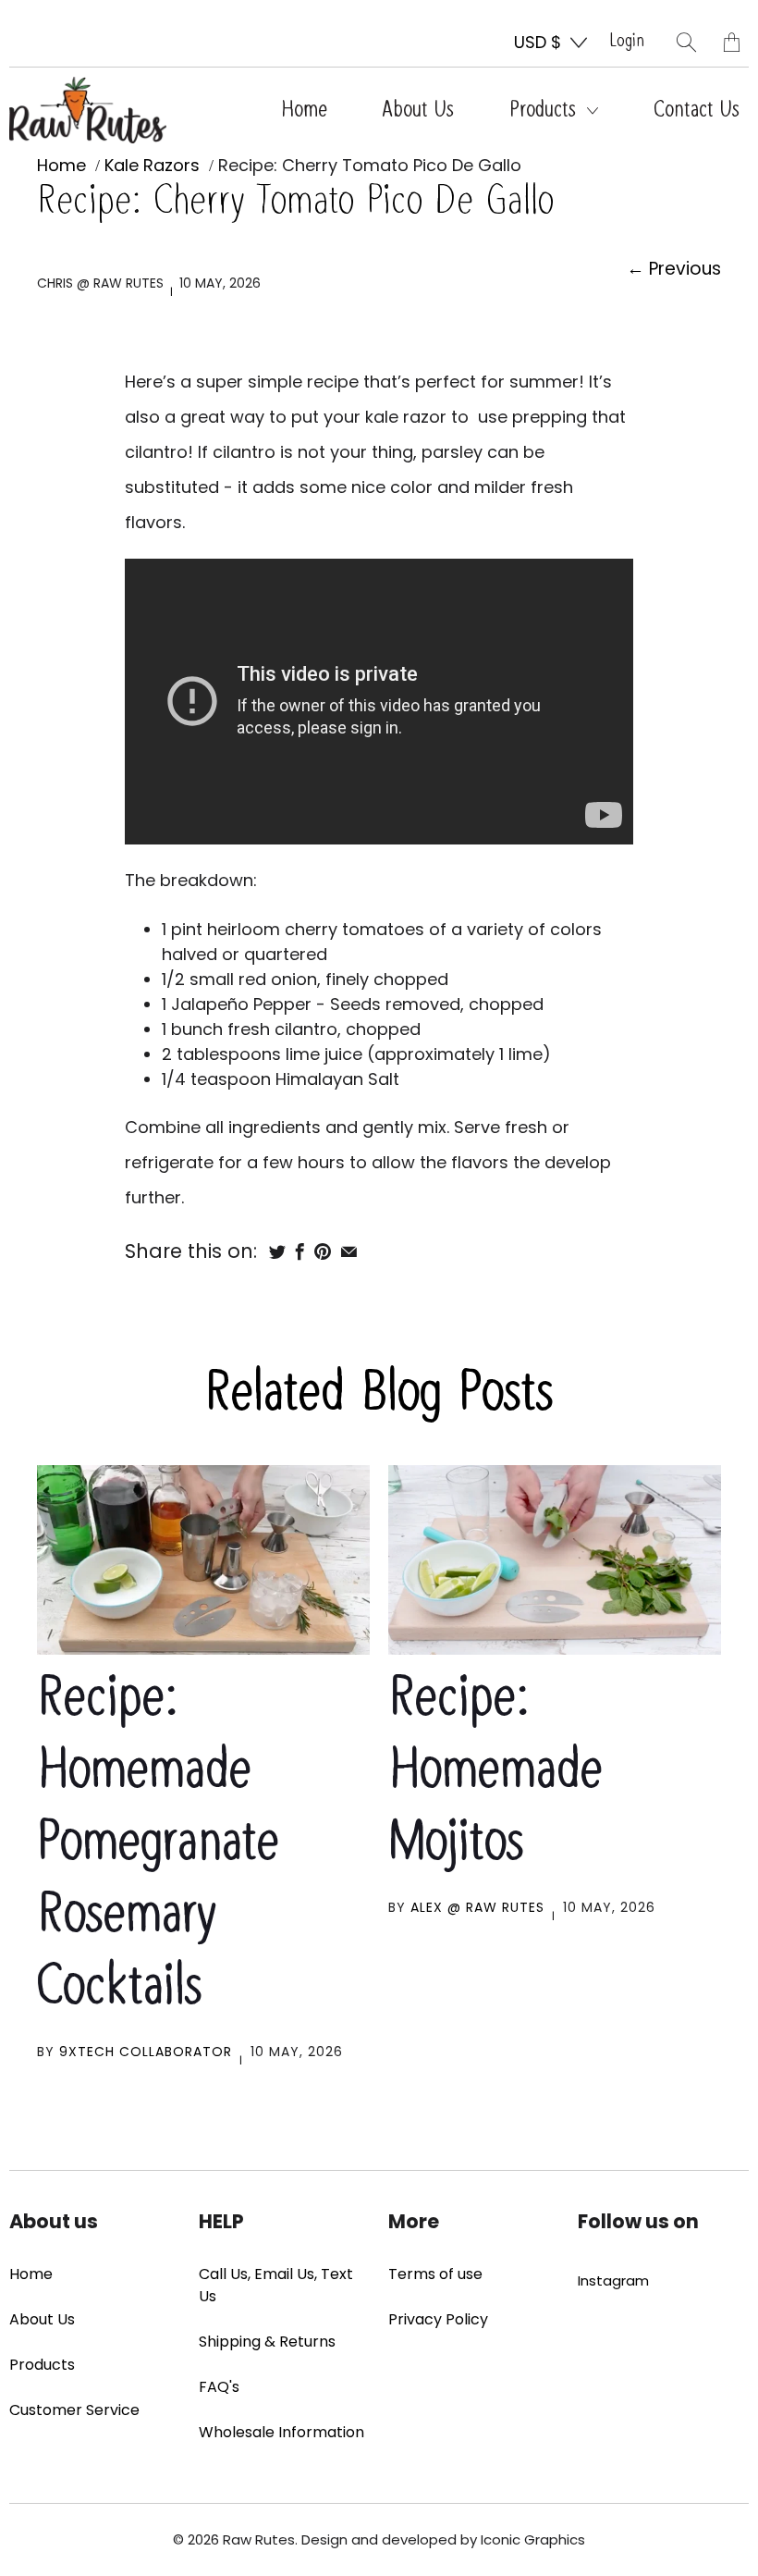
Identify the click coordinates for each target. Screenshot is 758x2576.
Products (546, 110)
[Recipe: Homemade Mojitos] (555, 1560)
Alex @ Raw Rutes (477, 1907)
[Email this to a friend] (349, 1251)
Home (304, 110)
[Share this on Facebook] (300, 1251)
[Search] (686, 42)
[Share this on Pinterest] (323, 1251)
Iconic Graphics (533, 2539)
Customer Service (74, 2410)
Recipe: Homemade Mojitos (495, 1772)
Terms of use (435, 2274)
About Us (418, 110)
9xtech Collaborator (146, 2052)
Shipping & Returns (267, 2342)
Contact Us (697, 110)
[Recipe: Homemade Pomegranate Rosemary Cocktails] (203, 1560)
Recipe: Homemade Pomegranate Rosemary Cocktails (158, 1844)
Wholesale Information (281, 2432)
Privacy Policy (438, 2319)
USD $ (538, 42)
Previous (674, 269)
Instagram (613, 2280)
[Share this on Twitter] (277, 1251)
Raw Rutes (259, 2539)
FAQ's (219, 2387)
